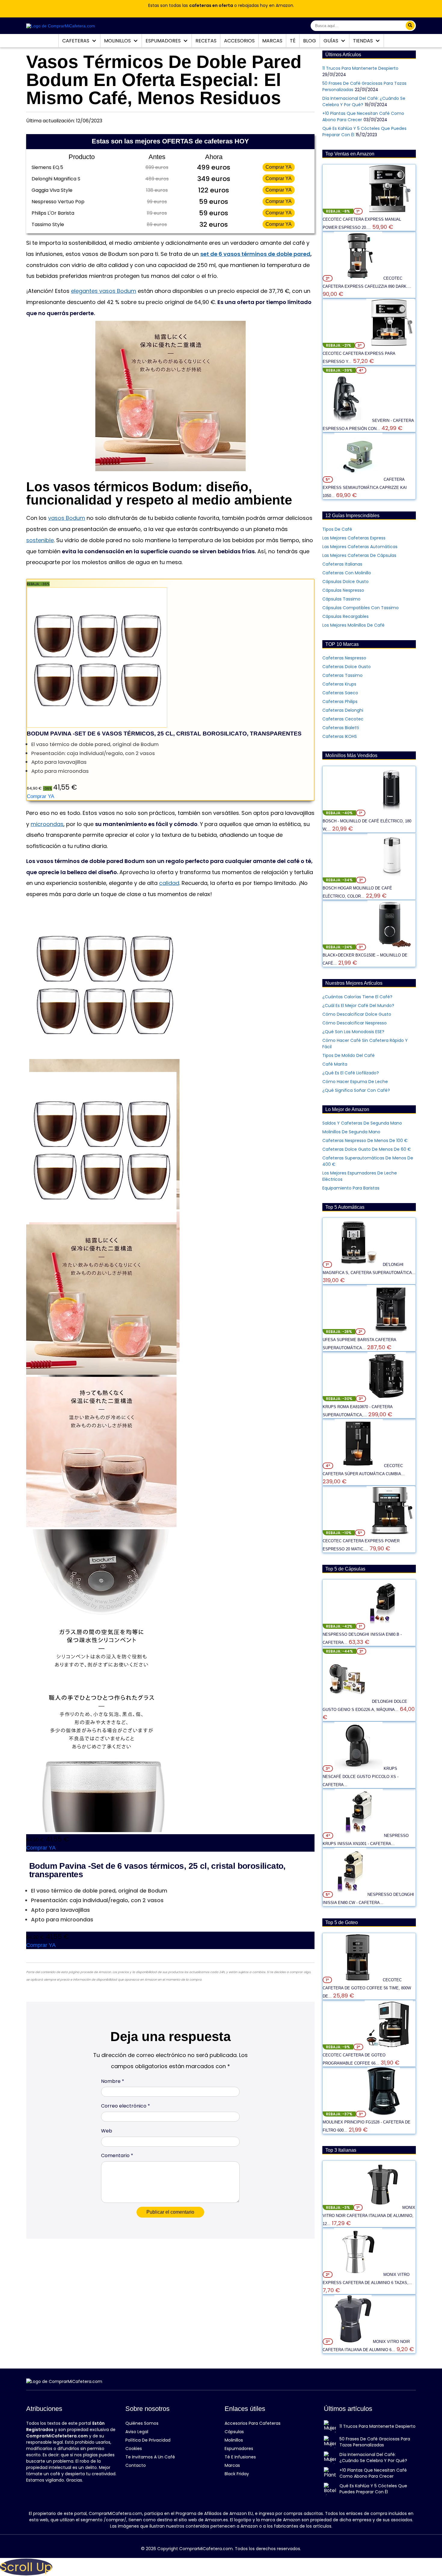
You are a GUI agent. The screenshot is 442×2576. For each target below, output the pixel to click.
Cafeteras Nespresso (344, 658)
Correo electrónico (126, 2106)
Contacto (136, 2465)
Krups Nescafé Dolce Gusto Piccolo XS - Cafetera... (361, 1777)
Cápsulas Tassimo (341, 599)
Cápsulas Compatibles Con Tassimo (361, 608)
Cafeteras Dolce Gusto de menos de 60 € (367, 1149)
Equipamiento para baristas (351, 1188)
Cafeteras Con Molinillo (347, 573)
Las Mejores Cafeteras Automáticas (360, 547)
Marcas (272, 41)
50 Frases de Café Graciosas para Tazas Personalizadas (375, 2442)
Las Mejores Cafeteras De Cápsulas (359, 555)
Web (107, 2131)
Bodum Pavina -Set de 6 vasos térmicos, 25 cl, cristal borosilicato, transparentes (164, 734)
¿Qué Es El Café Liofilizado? (351, 1073)
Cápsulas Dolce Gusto (345, 582)
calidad (169, 883)
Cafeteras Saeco (340, 693)
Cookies (134, 2449)
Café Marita (335, 1064)
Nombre (113, 2081)
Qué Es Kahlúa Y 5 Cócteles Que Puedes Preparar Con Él (373, 2489)
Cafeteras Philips (340, 702)
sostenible (40, 540)
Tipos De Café (337, 529)
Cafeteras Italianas (342, 564)
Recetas (206, 41)
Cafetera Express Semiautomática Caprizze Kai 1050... (365, 488)
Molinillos (118, 41)
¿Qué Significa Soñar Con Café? (356, 1090)
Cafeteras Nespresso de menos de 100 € (365, 1141)
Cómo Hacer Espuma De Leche (355, 1082)
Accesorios (239, 41)
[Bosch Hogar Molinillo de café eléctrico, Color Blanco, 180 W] (391, 880)
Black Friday (237, 2474)
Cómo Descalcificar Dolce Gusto (357, 1014)
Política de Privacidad (148, 2440)
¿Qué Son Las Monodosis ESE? (353, 1032)
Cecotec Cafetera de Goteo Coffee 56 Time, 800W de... (367, 1988)
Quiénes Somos (142, 2423)
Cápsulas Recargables (345, 616)
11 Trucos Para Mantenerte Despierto (360, 68)
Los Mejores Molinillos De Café (353, 625)
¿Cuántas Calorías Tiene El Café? (357, 997)
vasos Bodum (67, 518)
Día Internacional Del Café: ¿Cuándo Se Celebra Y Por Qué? (373, 2458)
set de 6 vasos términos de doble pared (255, 254)
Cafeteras (76, 41)
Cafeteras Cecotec (343, 719)
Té (293, 41)
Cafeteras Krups (339, 684)
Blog (310, 41)
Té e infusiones (240, 2457)
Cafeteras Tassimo (342, 675)
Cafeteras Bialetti (341, 728)
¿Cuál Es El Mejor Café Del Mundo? (358, 1006)
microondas (47, 824)
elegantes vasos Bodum (104, 291)
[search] (410, 26)
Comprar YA (279, 167)
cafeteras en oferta (211, 5)
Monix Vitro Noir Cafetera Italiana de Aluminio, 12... (369, 2216)
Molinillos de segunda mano (351, 1132)
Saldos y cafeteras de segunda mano (362, 1123)
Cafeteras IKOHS (340, 736)
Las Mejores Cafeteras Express (354, 538)
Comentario (117, 2155)
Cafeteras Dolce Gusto (347, 667)
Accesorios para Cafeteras (253, 2423)
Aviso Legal (137, 2432)
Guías (331, 41)
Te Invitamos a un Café (150, 2457)
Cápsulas (234, 2432)
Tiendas (364, 41)
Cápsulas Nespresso (343, 590)
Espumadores (164, 41)
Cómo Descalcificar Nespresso (355, 1023)
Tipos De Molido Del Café (348, 1055)
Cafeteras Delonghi (343, 710)
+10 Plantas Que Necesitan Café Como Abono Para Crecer (373, 2473)
